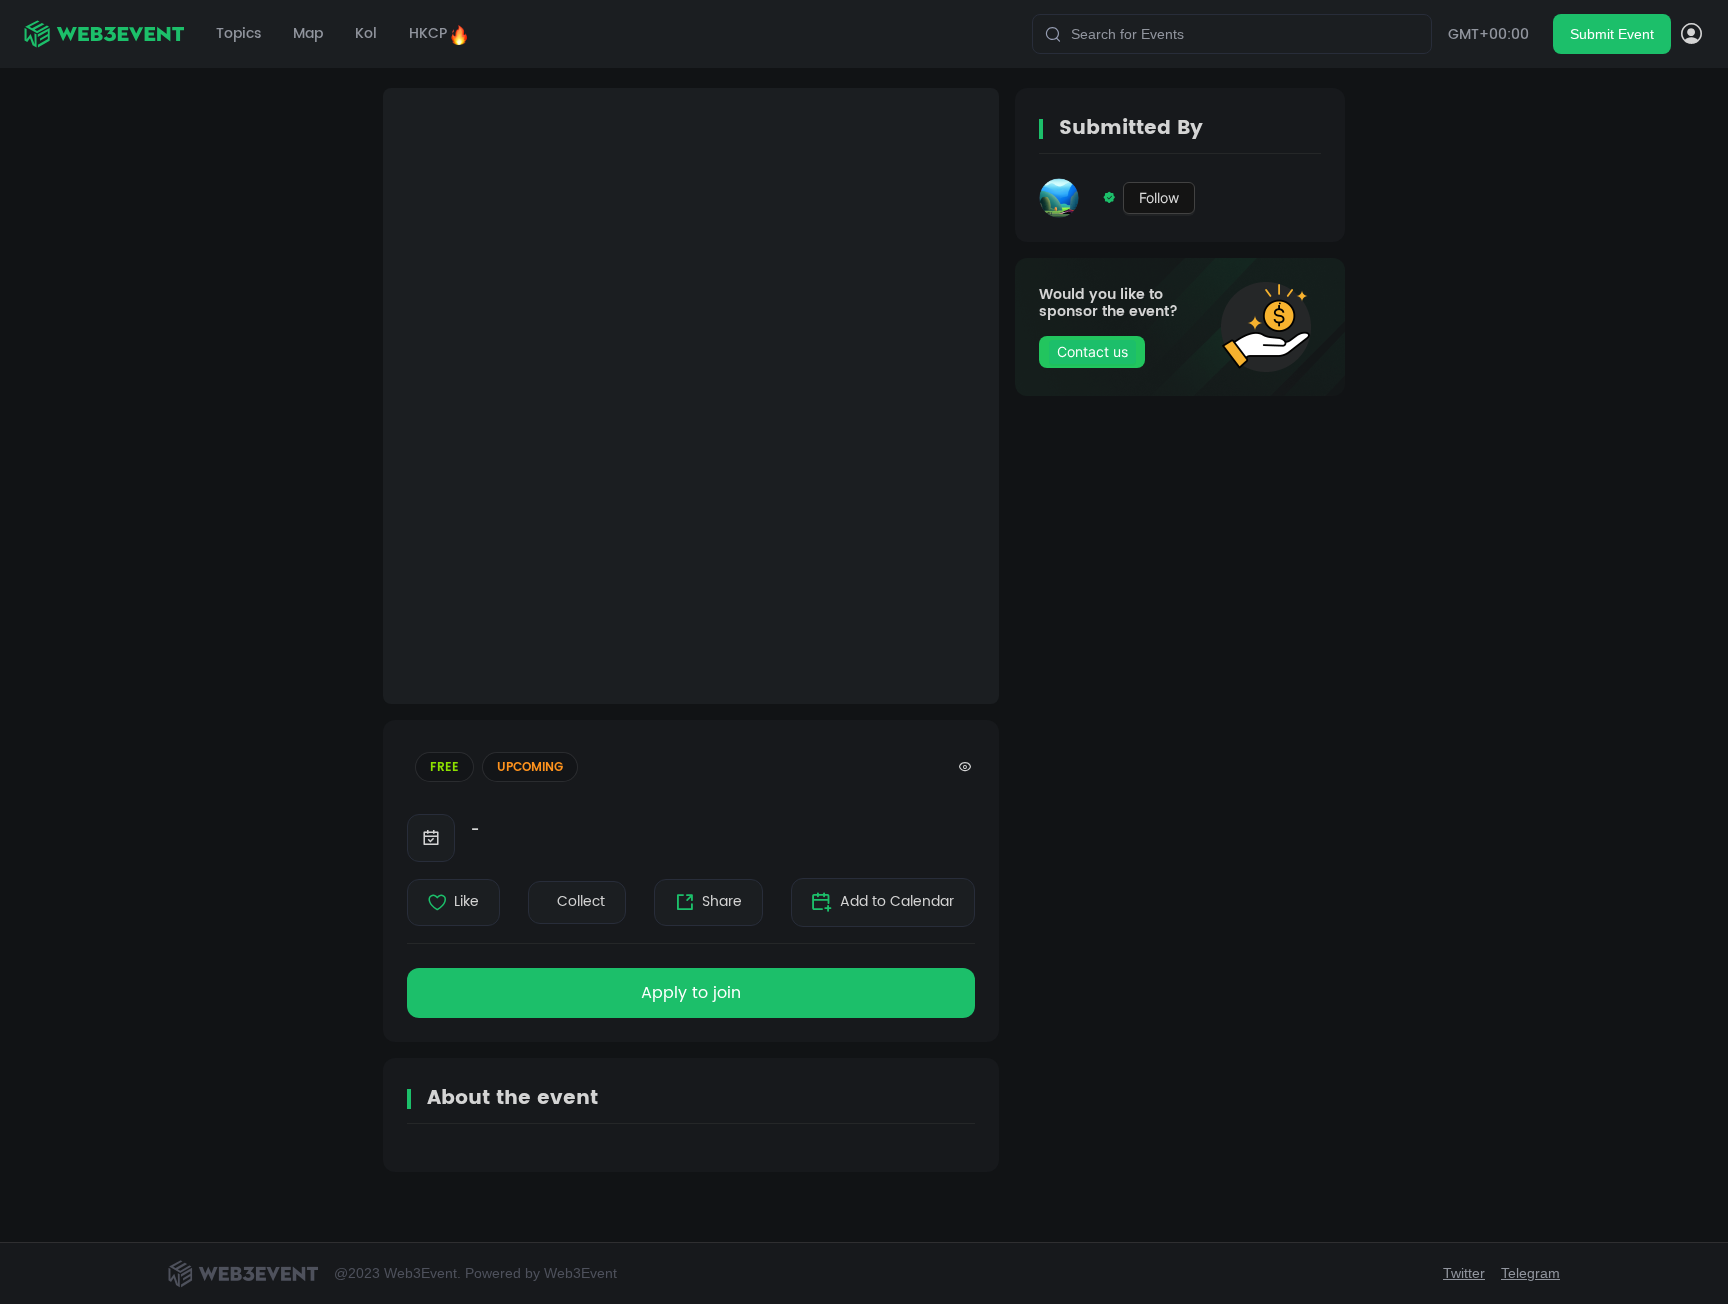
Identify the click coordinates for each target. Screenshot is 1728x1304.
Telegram (1530, 1273)
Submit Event (1612, 34)
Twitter (1464, 1273)
